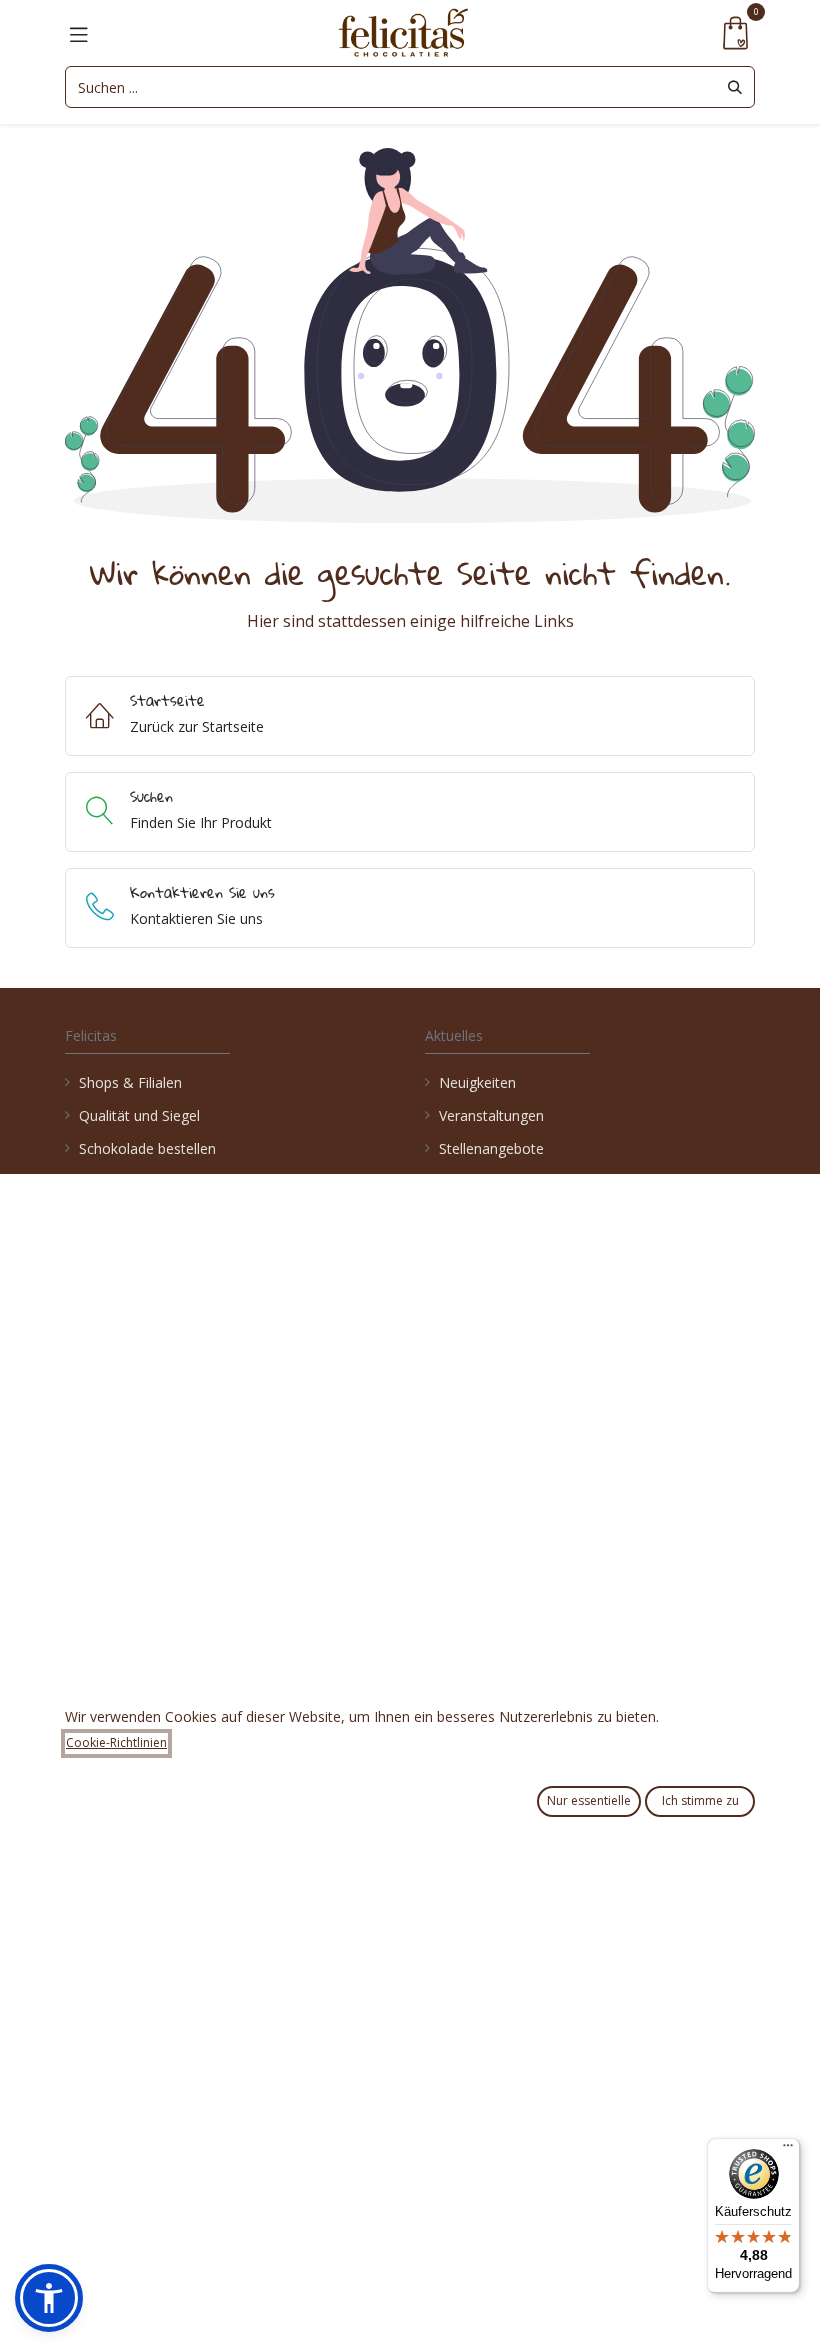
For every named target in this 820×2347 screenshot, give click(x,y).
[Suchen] (735, 87)
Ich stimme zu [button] (700, 1800)
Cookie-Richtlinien (116, 1742)
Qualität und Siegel (139, 1115)
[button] (49, 2298)
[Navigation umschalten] (79, 33)
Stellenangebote (493, 1148)
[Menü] (788, 2150)
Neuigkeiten (477, 1082)
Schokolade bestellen (147, 1148)
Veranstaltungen (491, 1115)
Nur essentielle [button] (589, 1800)
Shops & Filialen (130, 1082)
